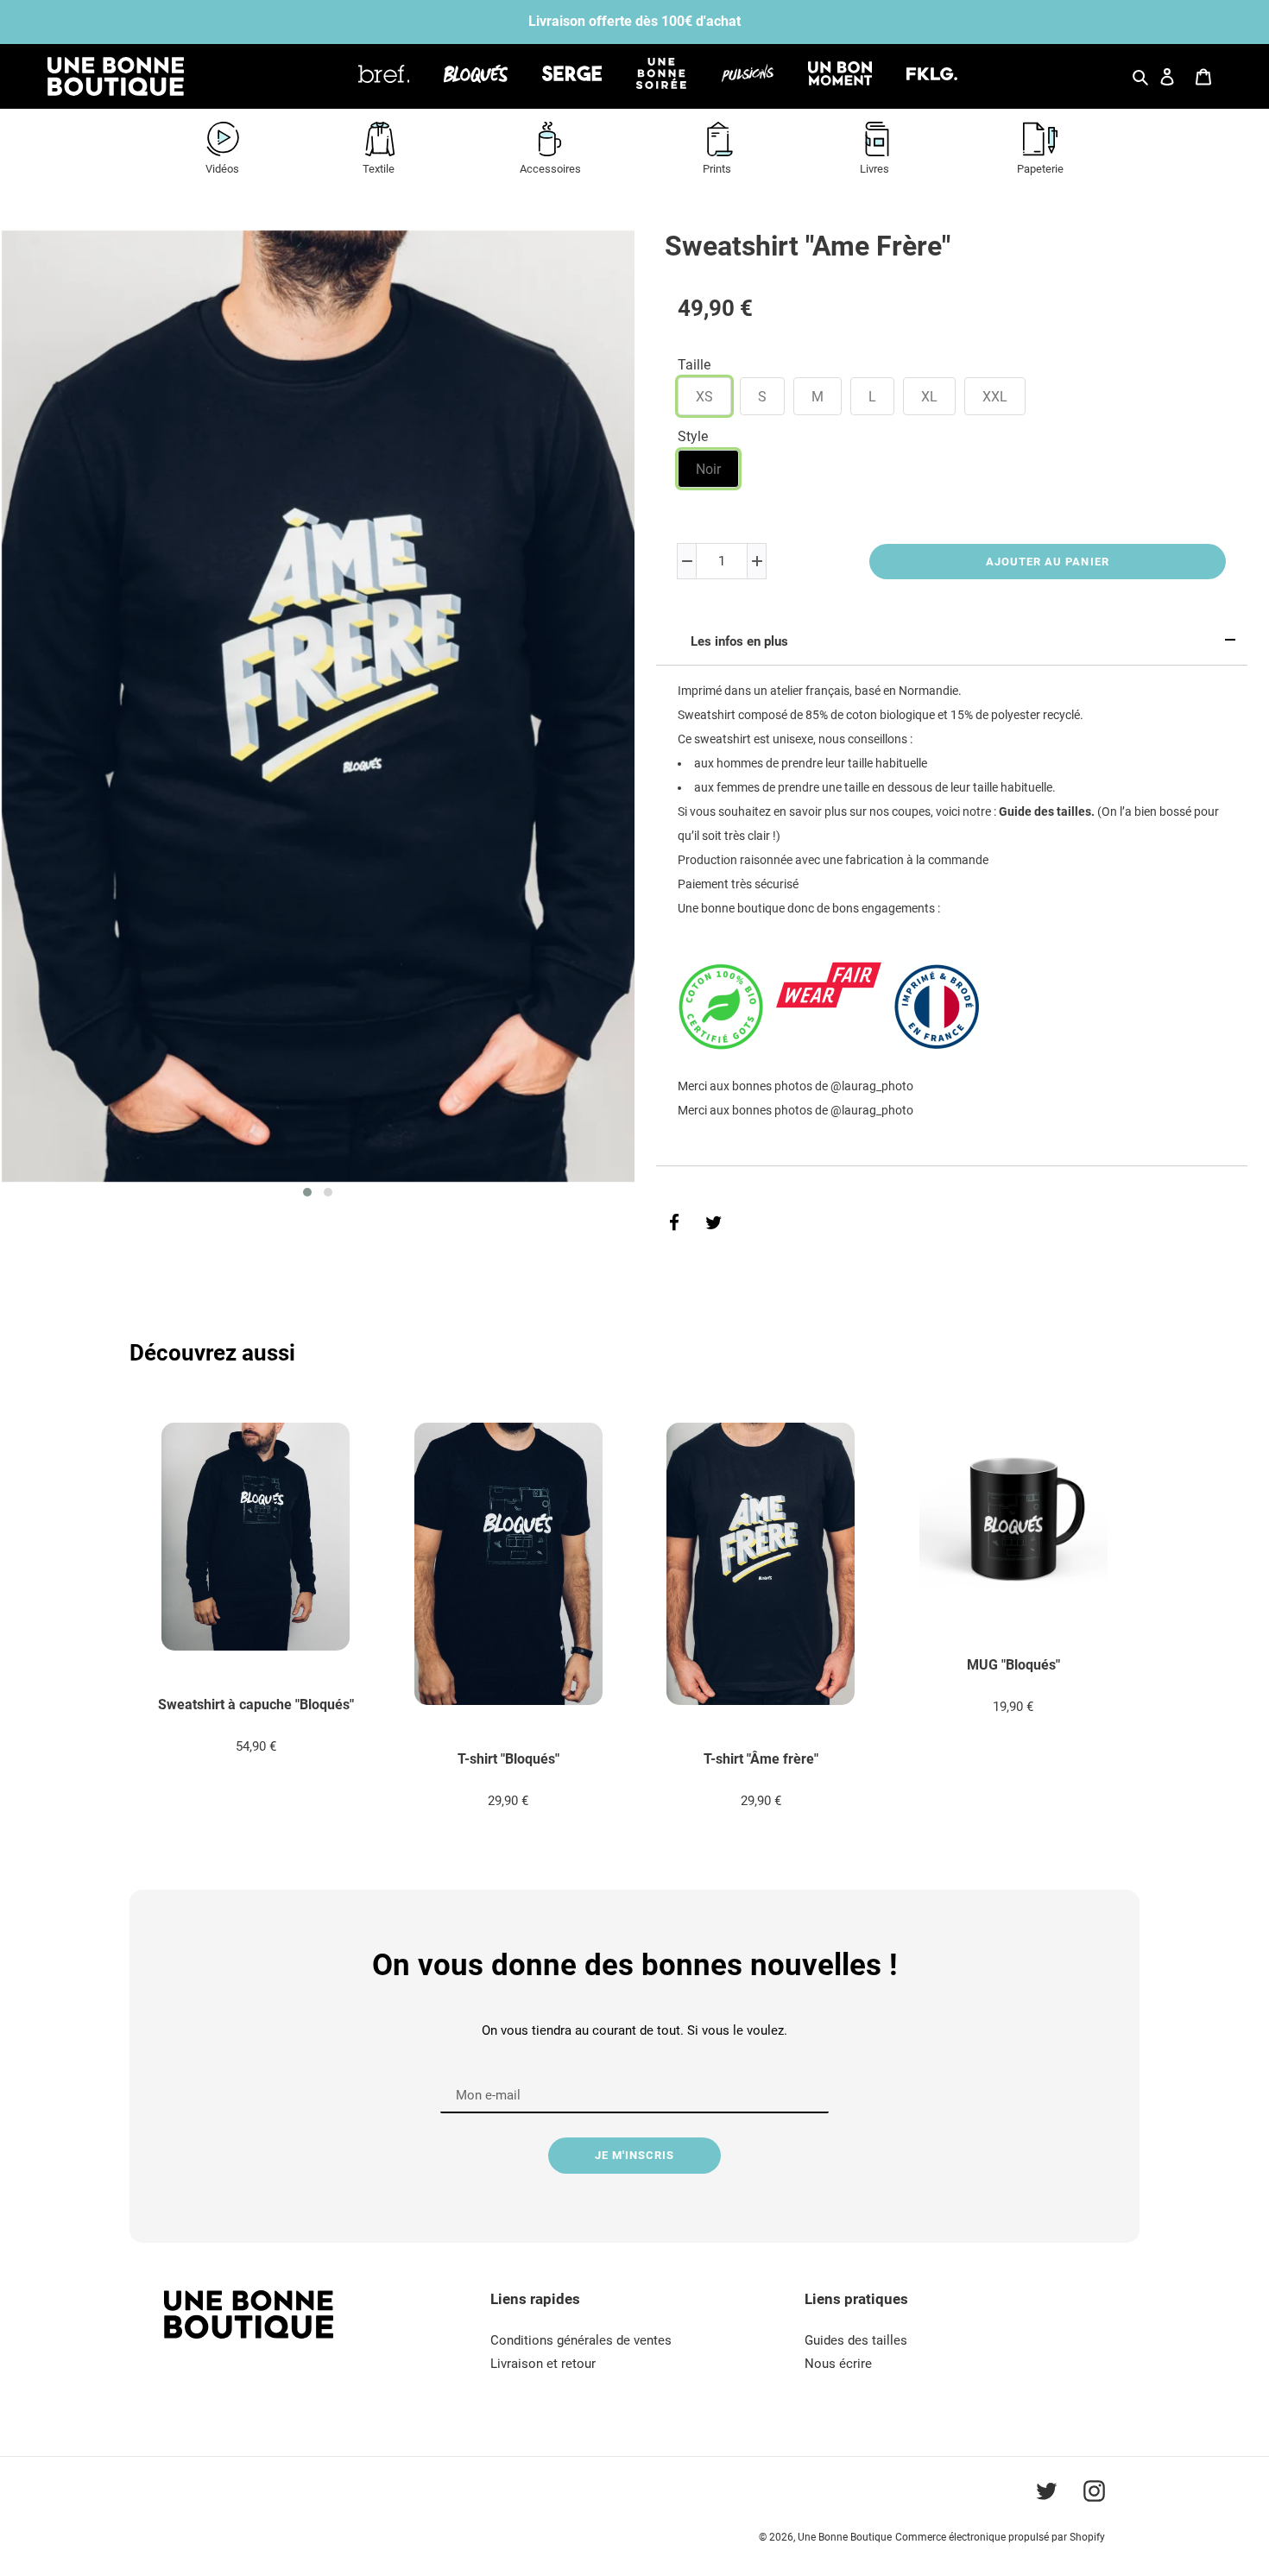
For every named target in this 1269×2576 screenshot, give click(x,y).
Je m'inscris (634, 2155)
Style (693, 436)
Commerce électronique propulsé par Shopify (1000, 2537)
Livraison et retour (543, 2364)
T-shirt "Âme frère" (761, 1759)
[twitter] (714, 1223)
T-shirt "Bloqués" (508, 1759)
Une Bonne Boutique (845, 2537)
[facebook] (674, 1223)
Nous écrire (838, 2364)
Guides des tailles (856, 2340)
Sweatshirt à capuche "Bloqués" (256, 1705)
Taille (694, 365)
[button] (307, 1192)
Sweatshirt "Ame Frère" (808, 246)
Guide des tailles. (1047, 811)
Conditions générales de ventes (581, 2340)
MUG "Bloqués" (1013, 1665)
